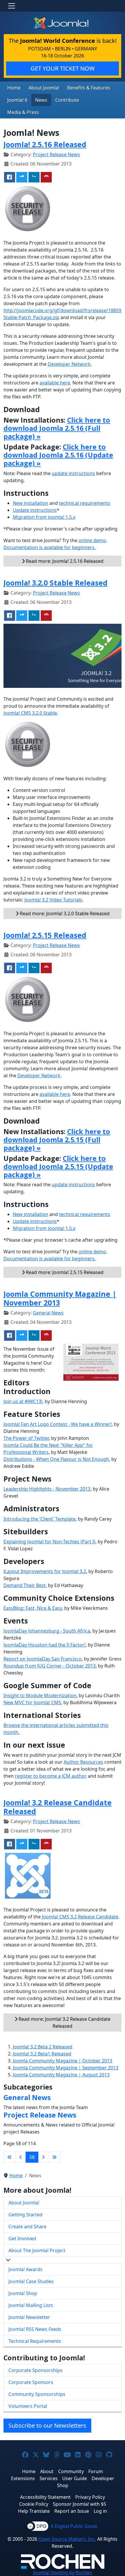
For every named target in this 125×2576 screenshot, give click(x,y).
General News (48, 1313)
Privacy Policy (90, 2497)
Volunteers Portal (28, 2406)
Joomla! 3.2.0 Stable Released (56, 583)
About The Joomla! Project (37, 2250)
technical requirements (85, 503)
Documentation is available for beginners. (50, 547)
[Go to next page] (43, 2157)
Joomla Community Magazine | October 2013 (63, 2061)
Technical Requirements (35, 2341)
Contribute (67, 100)
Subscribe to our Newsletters (47, 2425)
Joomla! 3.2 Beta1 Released (42, 2054)
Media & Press (23, 112)
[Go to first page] (10, 2157)
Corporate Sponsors (31, 2382)
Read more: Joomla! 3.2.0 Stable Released (64, 913)
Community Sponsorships (37, 2394)
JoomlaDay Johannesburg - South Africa (47, 1631)
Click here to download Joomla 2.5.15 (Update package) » (58, 1166)
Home (14, 88)
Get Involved (22, 2238)
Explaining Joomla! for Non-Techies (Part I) (49, 1542)
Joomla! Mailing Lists (31, 2305)
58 (32, 2157)
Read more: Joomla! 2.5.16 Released (64, 561)
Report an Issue (72, 2511)
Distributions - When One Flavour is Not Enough (56, 1459)
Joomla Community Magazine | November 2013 (60, 1298)
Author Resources (83, 1762)
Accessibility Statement (45, 2497)
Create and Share (27, 2227)
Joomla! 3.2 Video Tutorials (53, 900)
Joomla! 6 (17, 100)
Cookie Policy (34, 2504)
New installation (31, 503)
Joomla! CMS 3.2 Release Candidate (80, 1917)
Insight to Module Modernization (40, 1695)
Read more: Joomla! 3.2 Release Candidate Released (64, 2023)
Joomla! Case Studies (31, 2281)
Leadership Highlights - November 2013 (47, 1489)
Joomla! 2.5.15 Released (45, 935)
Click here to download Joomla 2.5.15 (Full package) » (57, 1140)
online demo (92, 540)
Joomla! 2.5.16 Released (45, 144)
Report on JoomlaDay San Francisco (43, 1659)
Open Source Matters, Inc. (67, 2539)
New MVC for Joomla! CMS (32, 1702)
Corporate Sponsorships (35, 2370)
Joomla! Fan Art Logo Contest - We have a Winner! (58, 1424)
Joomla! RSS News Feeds (35, 2329)
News (41, 100)
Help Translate (34, 2511)
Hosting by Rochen (63, 2573)
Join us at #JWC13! (23, 1401)
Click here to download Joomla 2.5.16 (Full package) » (57, 428)
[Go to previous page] (21, 2157)
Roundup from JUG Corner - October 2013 (50, 1666)
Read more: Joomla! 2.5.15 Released (64, 1272)
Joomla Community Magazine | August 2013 (61, 2075)
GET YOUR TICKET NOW (63, 68)
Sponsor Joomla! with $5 (80, 2504)
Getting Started (25, 2215)
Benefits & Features (89, 88)
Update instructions (35, 510)
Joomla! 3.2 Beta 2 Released (43, 2047)
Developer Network (69, 364)
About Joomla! (44, 88)
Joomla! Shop (23, 2293)
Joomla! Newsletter (29, 2317)
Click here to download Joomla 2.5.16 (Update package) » (58, 455)
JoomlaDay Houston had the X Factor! (44, 1645)
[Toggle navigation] (12, 6)
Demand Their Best (25, 1585)
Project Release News (56, 154)
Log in (100, 2511)
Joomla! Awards (25, 2269)
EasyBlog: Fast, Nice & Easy (33, 1608)
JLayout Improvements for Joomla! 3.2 (45, 1571)
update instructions (73, 473)
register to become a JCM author (51, 1776)
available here (55, 383)
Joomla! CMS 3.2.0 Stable (30, 713)
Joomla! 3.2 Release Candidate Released (58, 1807)
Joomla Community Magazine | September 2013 (66, 2068)
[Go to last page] (54, 2157)
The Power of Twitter (26, 1438)
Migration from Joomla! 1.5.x (44, 517)
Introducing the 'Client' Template (40, 1519)
